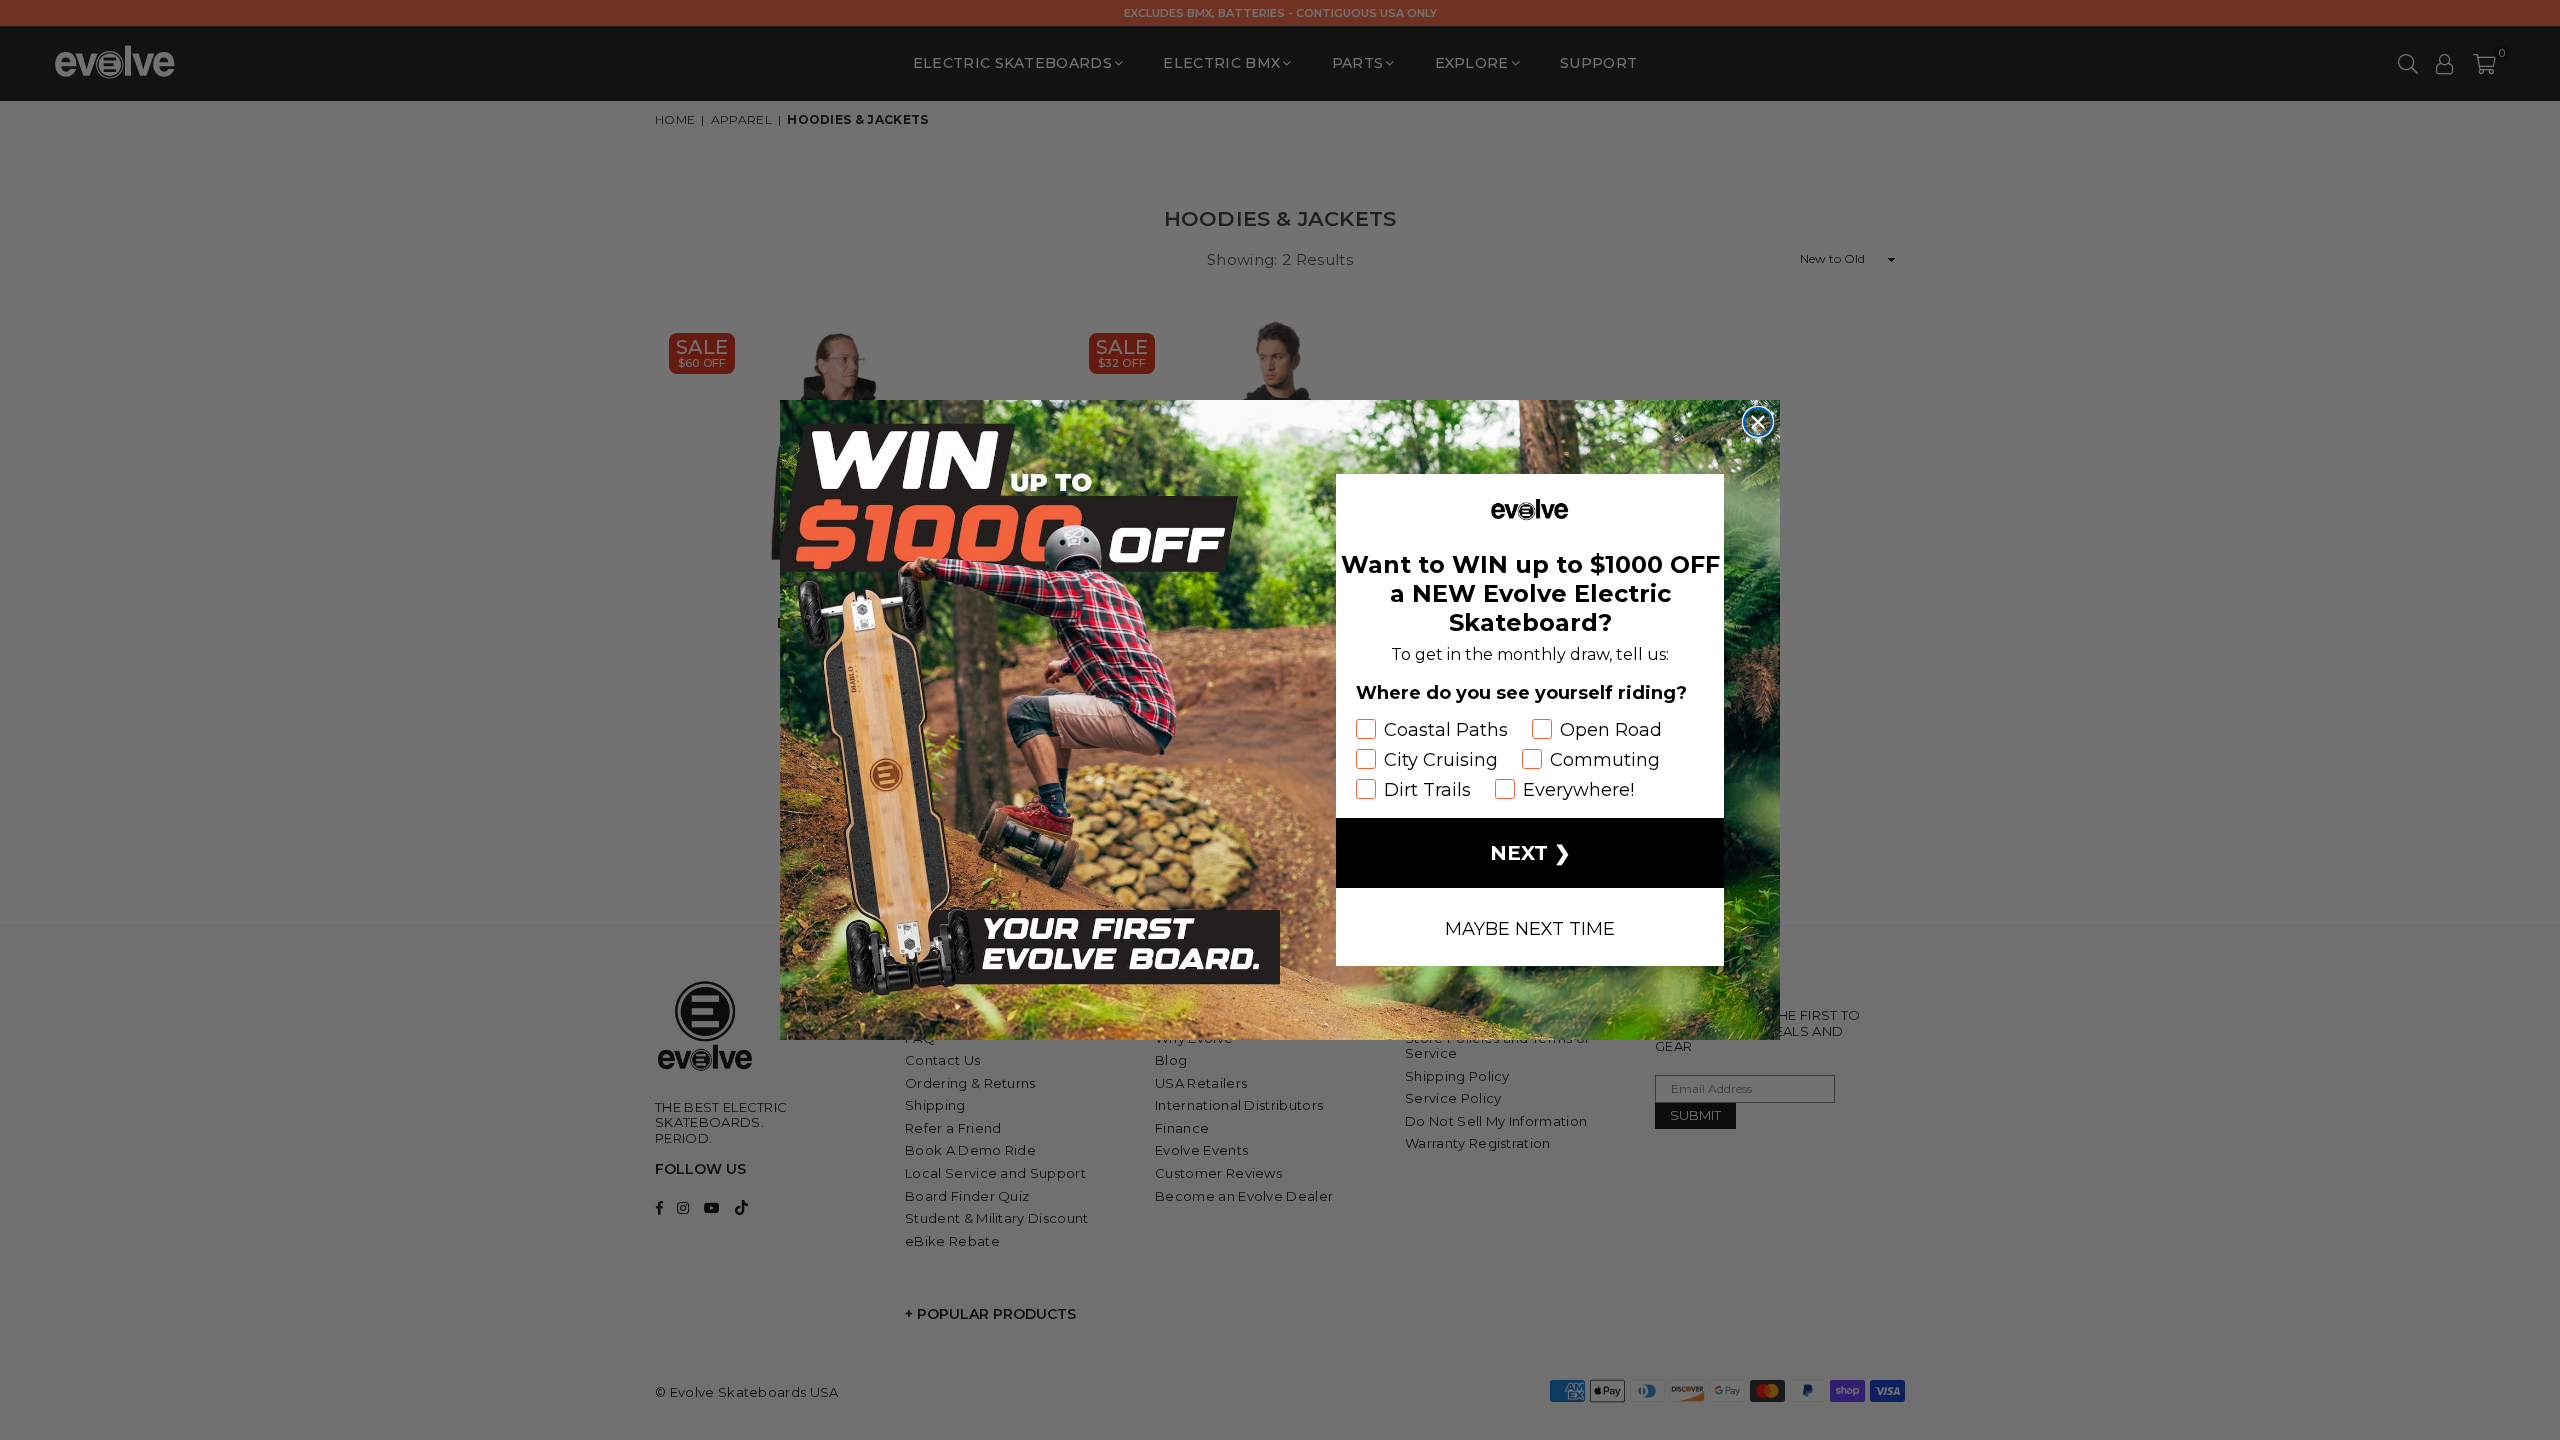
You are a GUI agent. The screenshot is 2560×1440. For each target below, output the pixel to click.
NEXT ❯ (1530, 853)
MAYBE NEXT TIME (1530, 927)
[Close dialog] (1758, 422)
